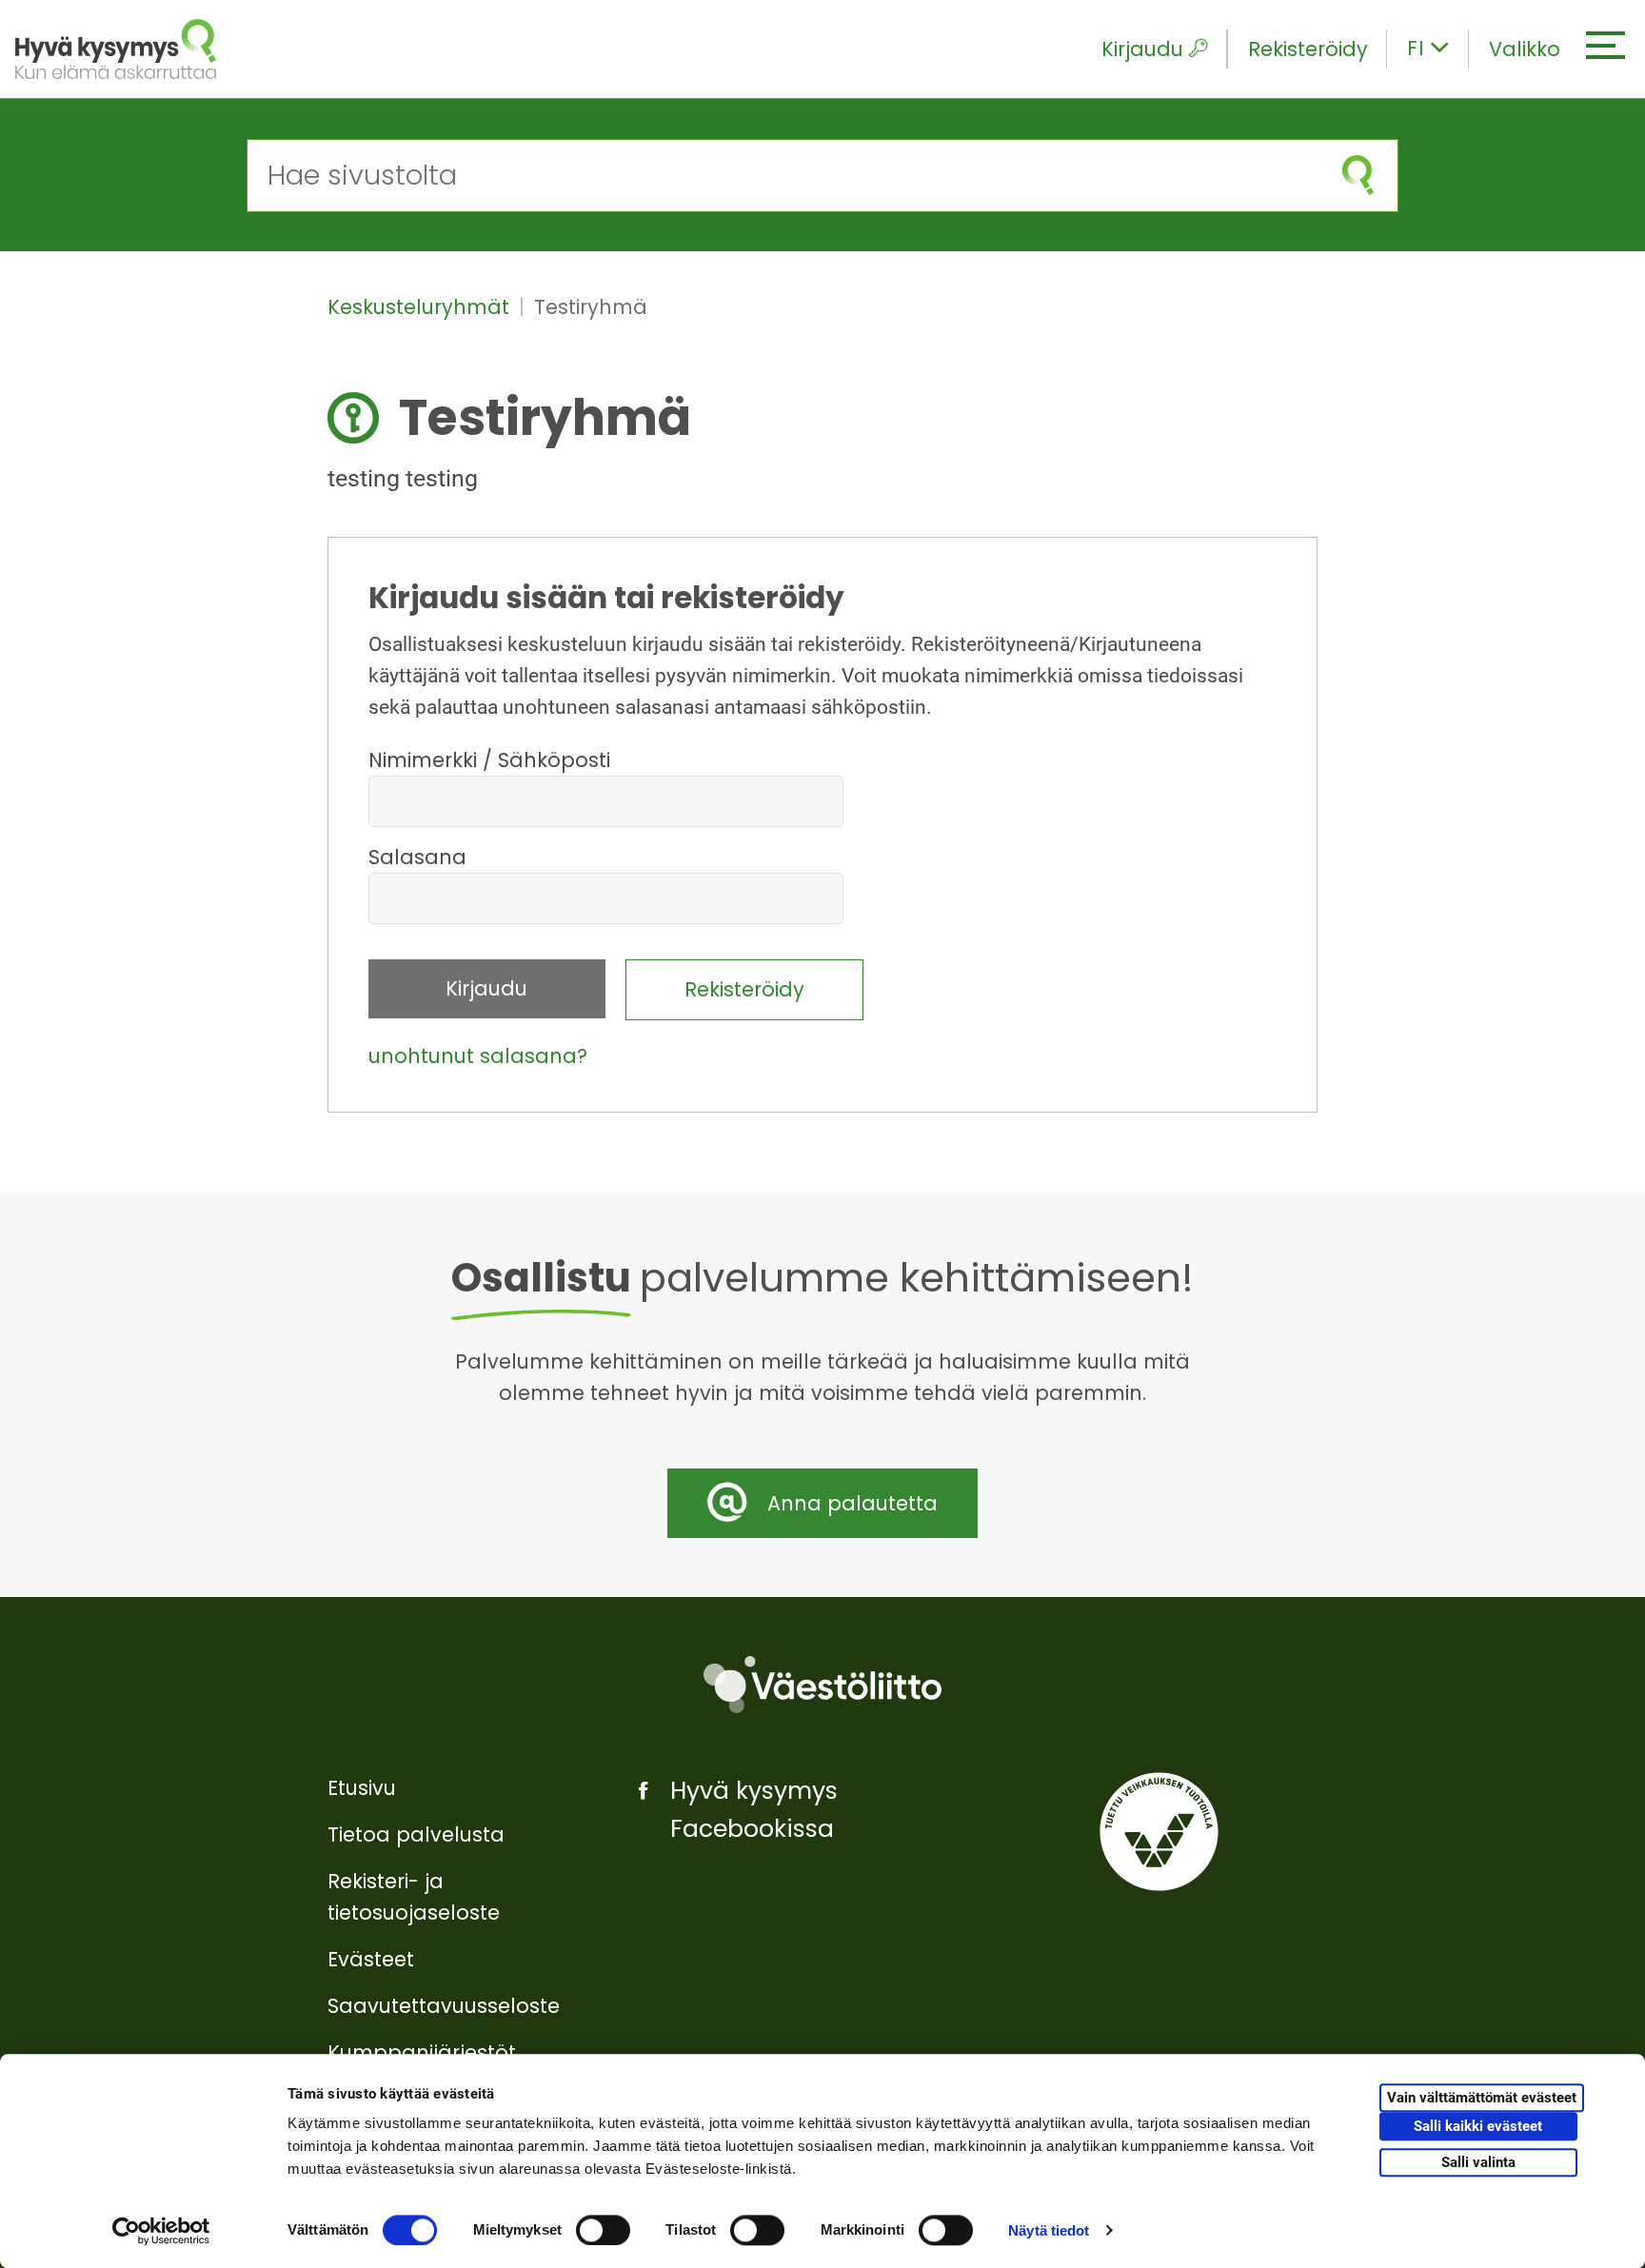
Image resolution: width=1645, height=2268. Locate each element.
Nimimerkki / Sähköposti (489, 760)
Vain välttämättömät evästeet (1482, 2099)
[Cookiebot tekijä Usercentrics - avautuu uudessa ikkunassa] (161, 2231)
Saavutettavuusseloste (444, 2006)
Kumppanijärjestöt (422, 2052)
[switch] (603, 2230)
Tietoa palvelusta (416, 1834)
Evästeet (371, 1959)
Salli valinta (1478, 2162)
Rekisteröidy (1308, 49)
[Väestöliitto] (822, 1684)
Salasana (417, 857)
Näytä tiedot (1049, 2230)
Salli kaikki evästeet (1478, 2127)
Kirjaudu (1142, 49)
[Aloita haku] (1358, 176)
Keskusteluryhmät (421, 307)
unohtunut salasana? (478, 1056)
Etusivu (362, 1788)
